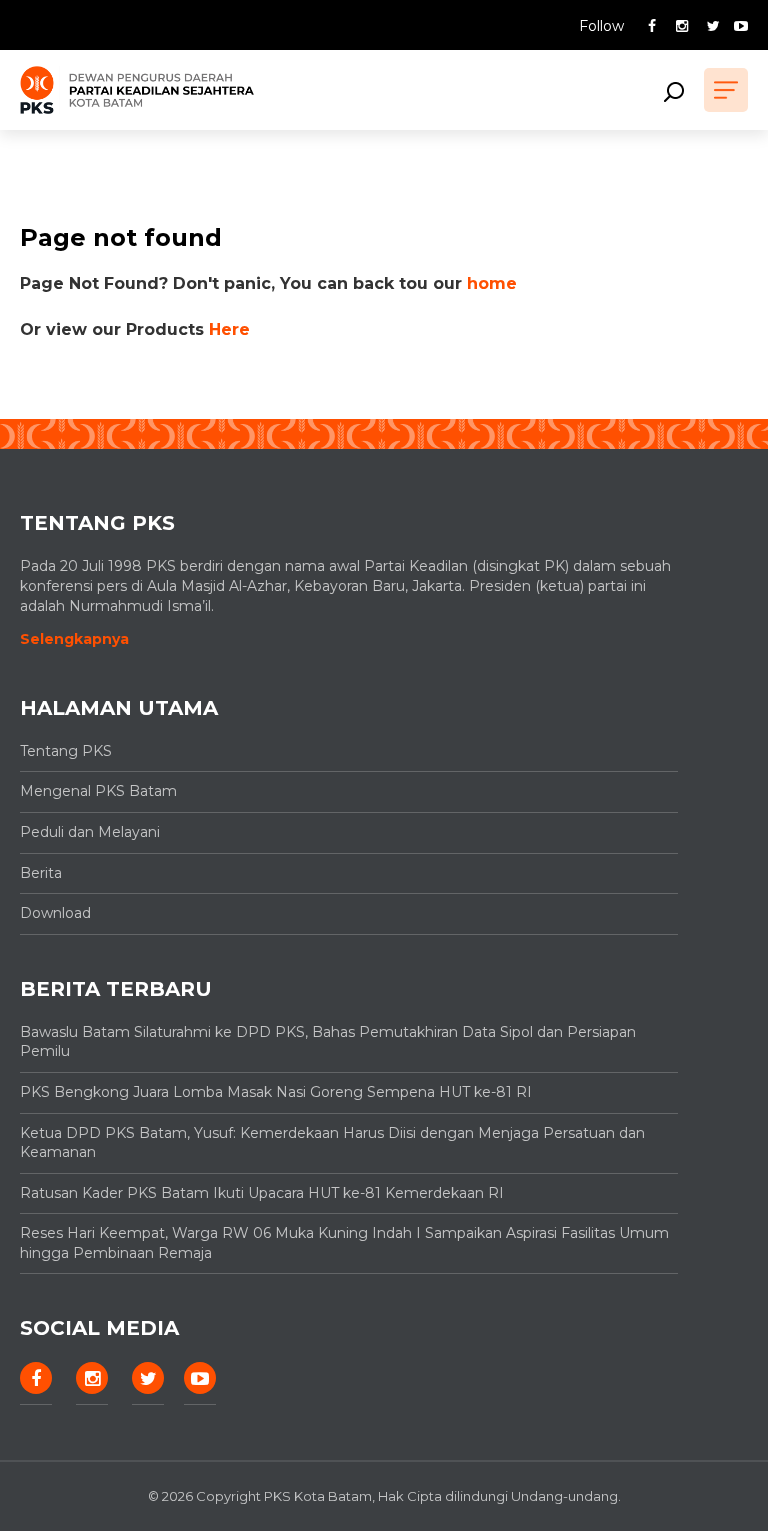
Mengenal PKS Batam (98, 791)
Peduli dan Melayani (90, 832)
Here (229, 329)
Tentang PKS (66, 751)
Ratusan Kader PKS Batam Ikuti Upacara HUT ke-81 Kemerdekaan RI (262, 1193)
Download (55, 913)
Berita (41, 873)
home (492, 283)
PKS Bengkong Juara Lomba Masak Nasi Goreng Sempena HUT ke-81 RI (276, 1092)
